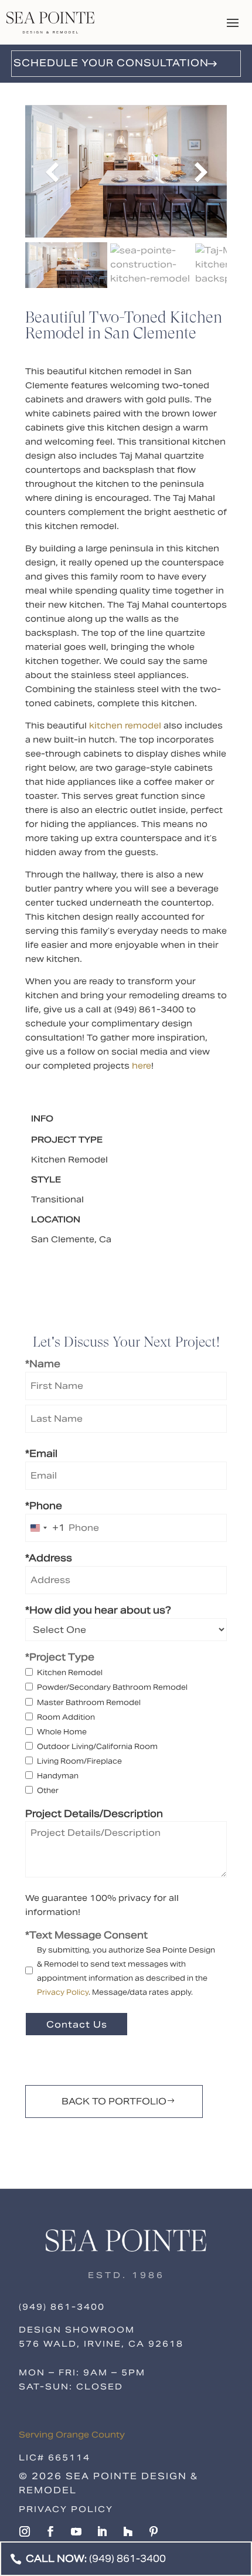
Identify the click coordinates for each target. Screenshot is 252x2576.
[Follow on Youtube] (76, 2531)
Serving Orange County (72, 2435)
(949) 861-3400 (62, 2307)
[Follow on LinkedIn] (102, 2531)
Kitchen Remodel (70, 1672)
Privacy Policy (63, 1992)
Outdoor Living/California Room (97, 1746)
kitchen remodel (125, 726)
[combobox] (45, 1528)
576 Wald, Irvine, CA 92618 (101, 2344)
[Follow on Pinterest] (154, 2531)
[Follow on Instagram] (25, 2531)
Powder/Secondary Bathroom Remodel (112, 1687)
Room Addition (66, 1717)
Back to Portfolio (114, 2101)
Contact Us (77, 2024)
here (142, 1066)
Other (48, 1790)
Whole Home (62, 1732)
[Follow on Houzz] (128, 2531)
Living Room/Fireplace (79, 1761)
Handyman (58, 1776)
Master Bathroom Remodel (89, 1702)
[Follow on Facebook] (50, 2531)
